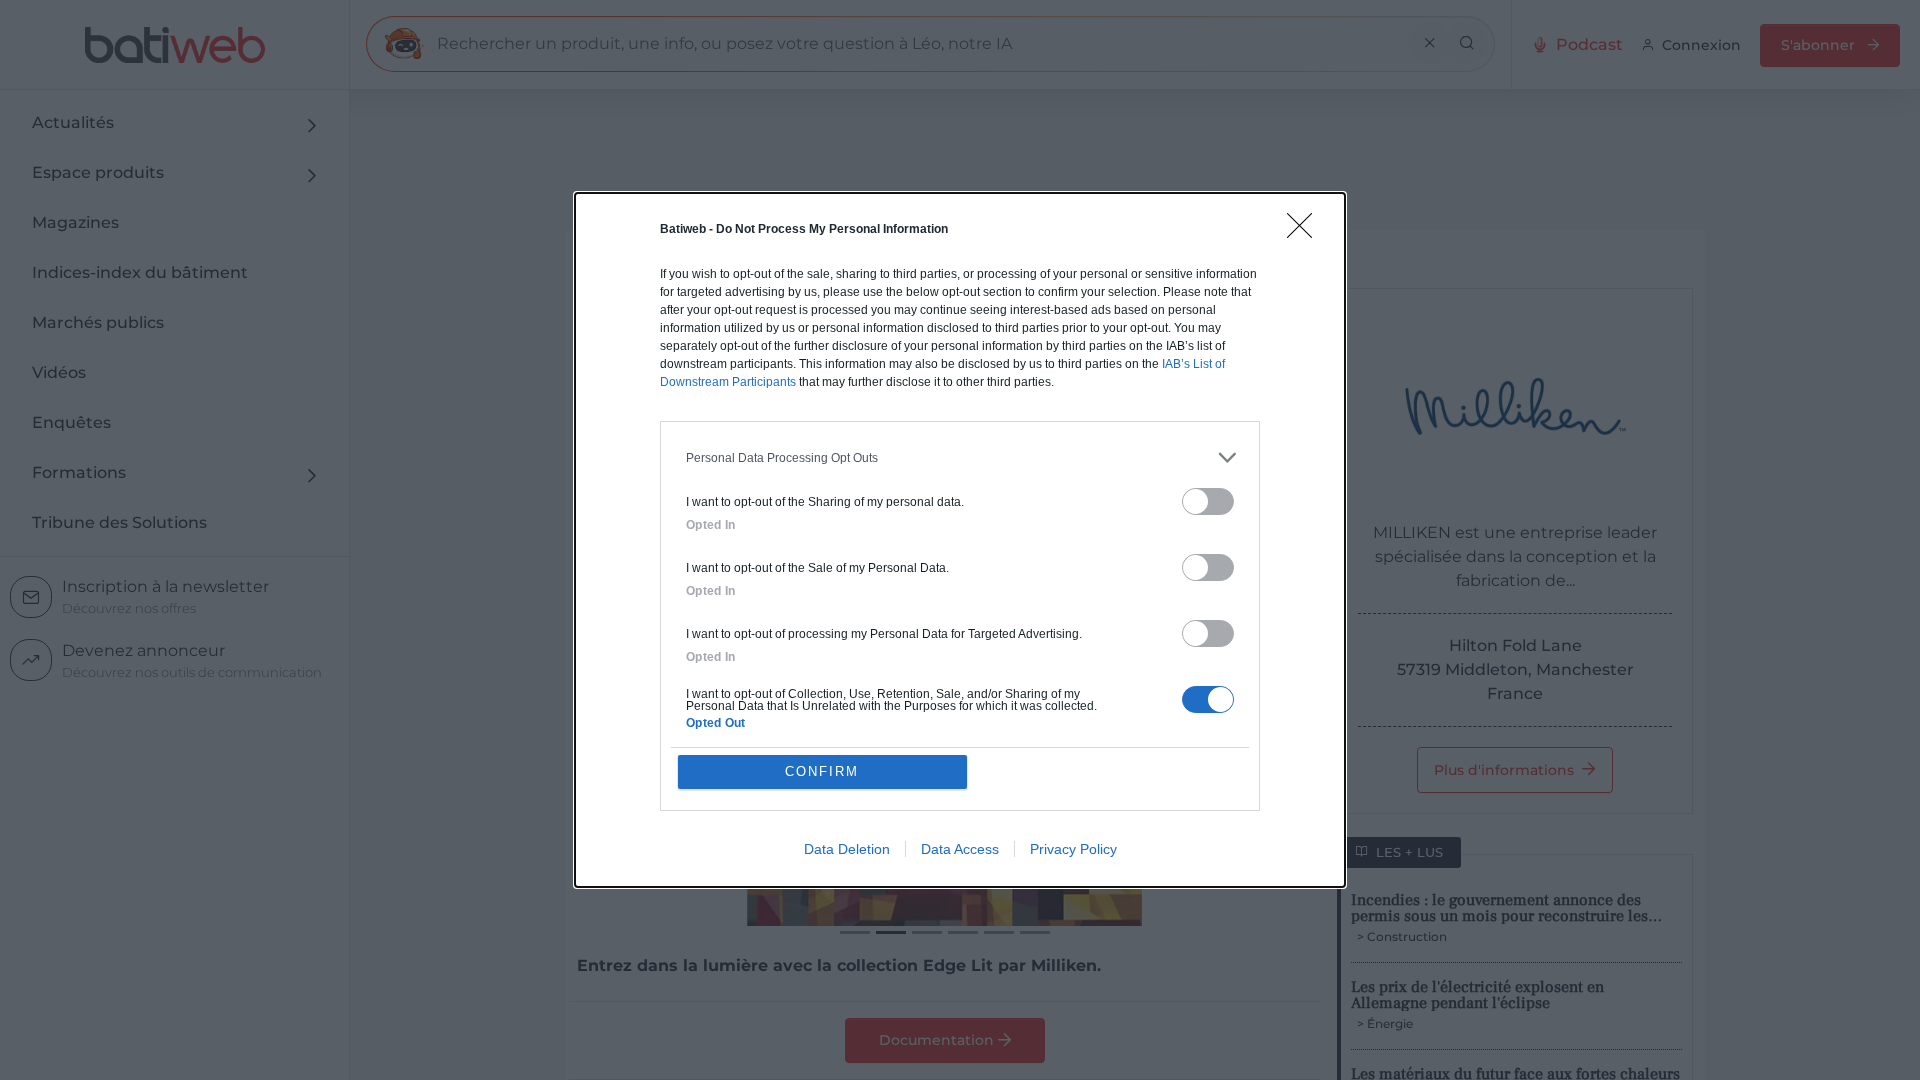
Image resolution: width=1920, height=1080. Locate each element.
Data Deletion (847, 849)
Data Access (960, 849)
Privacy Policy (1073, 849)
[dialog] (960, 540)
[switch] (1208, 501)
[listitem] (960, 457)
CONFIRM (822, 771)
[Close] (1306, 232)
